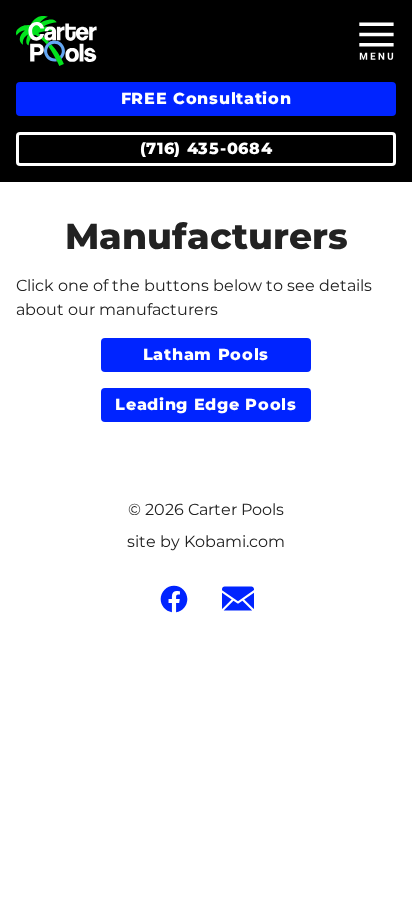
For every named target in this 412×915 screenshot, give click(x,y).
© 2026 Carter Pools (206, 510)
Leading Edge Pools (206, 404)
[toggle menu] (376, 41)
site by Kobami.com (206, 542)
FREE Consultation (206, 98)
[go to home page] (156, 41)
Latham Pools (206, 354)
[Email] (238, 599)
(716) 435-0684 (206, 148)
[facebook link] (174, 599)
